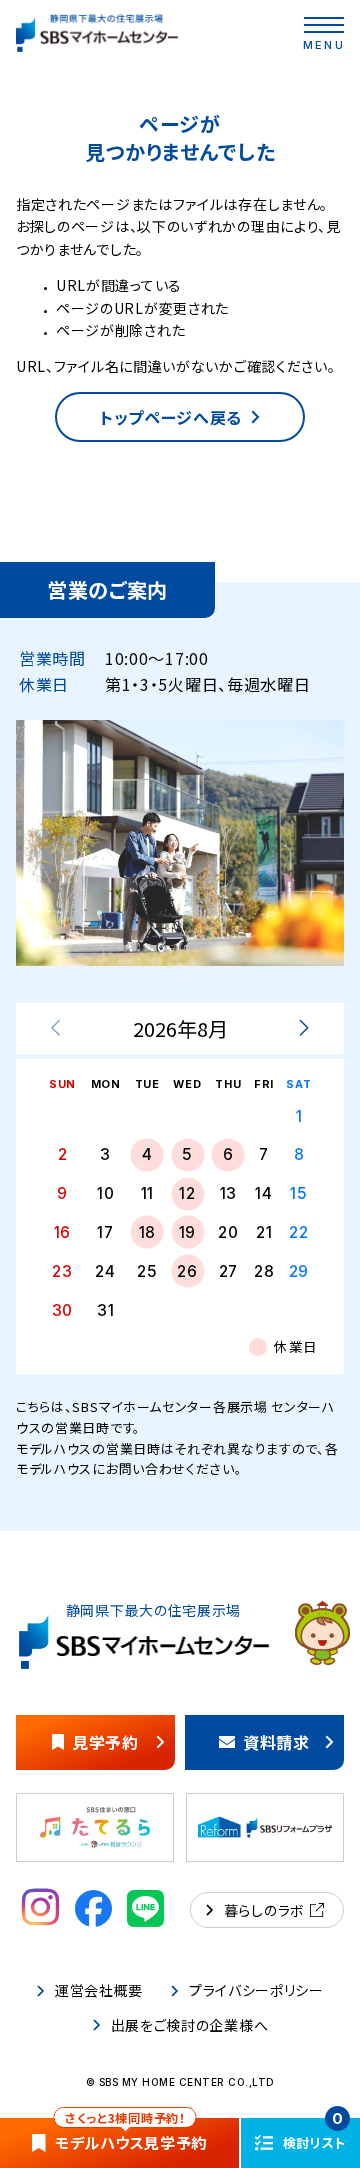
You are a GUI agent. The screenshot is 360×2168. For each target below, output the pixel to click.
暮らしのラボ (264, 1910)
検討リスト (315, 2135)
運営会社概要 (99, 1991)
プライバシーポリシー (256, 1991)
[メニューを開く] (324, 25)
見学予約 (105, 1742)
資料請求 (276, 1742)
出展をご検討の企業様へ (189, 2025)
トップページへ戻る (171, 417)
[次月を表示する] (303, 1029)
